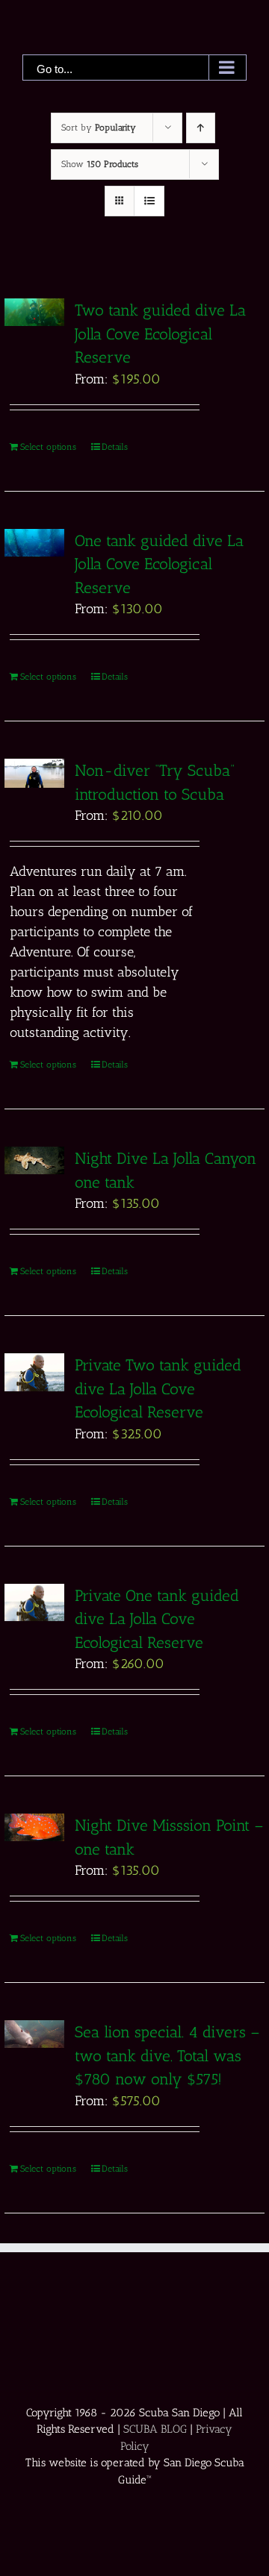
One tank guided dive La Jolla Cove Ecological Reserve (159, 564)
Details (115, 447)
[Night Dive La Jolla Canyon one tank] (34, 1160)
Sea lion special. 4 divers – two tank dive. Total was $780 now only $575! (167, 2055)
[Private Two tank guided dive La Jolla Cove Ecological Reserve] (34, 1372)
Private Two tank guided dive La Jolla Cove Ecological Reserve (158, 1388)
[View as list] (149, 201)
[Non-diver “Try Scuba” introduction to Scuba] (34, 773)
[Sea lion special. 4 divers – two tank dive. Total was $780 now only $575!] (34, 2034)
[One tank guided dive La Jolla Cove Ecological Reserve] (34, 543)
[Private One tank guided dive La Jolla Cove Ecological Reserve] (34, 1603)
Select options (48, 447)
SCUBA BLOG (155, 2429)
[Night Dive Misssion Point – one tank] (34, 1827)
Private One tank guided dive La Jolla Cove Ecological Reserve (157, 1619)
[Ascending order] (201, 128)
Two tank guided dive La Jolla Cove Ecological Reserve (160, 333)
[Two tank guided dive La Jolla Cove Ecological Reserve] (34, 312)
